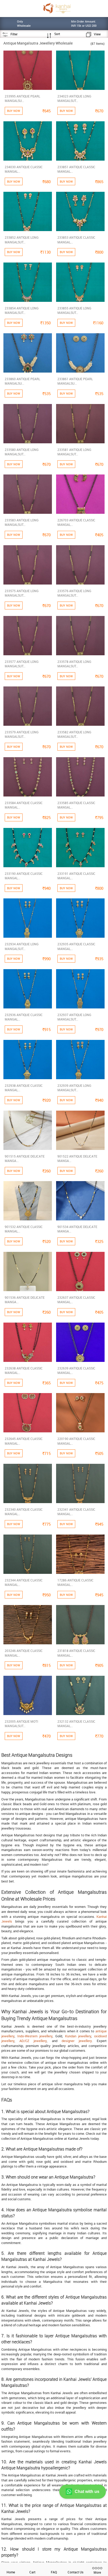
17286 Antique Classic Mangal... (75, 1582)
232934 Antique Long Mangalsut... (22, 946)
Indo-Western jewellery (35, 2036)
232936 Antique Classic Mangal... (24, 1017)
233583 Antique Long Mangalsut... (22, 522)
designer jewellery (77, 2041)
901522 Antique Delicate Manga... (77, 1158)
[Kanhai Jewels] (57, 8)
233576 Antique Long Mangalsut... (74, 593)
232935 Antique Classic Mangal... (76, 946)
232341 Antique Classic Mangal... (76, 1512)
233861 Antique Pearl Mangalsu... (75, 381)
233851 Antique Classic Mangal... (76, 169)
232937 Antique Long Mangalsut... (74, 1017)
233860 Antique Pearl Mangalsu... (22, 381)
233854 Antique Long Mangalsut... (22, 310)
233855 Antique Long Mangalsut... (74, 310)
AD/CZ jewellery (33, 2041)
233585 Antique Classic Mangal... (76, 805)
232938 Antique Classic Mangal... (24, 1088)
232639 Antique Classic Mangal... (76, 1370)
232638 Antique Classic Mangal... (24, 1370)
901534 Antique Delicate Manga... (77, 1229)
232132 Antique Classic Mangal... (76, 1724)
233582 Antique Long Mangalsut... (74, 734)
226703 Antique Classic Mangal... (76, 522)
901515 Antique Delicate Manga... (25, 1158)
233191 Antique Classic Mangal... (76, 876)
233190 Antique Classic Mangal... (24, 876)
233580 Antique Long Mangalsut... (22, 452)
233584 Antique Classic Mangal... (24, 805)
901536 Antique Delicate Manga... (25, 1300)
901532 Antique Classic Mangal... (24, 1229)
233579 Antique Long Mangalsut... (22, 734)
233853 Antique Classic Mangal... (76, 240)
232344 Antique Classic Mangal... (24, 1582)
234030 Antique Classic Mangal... (24, 169)
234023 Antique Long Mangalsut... (74, 98)
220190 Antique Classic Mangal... (76, 1441)
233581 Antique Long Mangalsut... (74, 452)
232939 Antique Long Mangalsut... (74, 1088)
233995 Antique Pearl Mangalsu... (22, 98)
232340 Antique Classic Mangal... (24, 1512)
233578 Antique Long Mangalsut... (74, 664)
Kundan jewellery (78, 2036)
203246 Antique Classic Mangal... (24, 1653)
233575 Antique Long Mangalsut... (22, 593)
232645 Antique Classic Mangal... (24, 1441)
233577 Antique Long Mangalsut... (22, 664)
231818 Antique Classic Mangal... (76, 1653)
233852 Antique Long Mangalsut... (22, 240)
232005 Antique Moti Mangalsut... (21, 1724)
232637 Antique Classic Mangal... (76, 1300)
